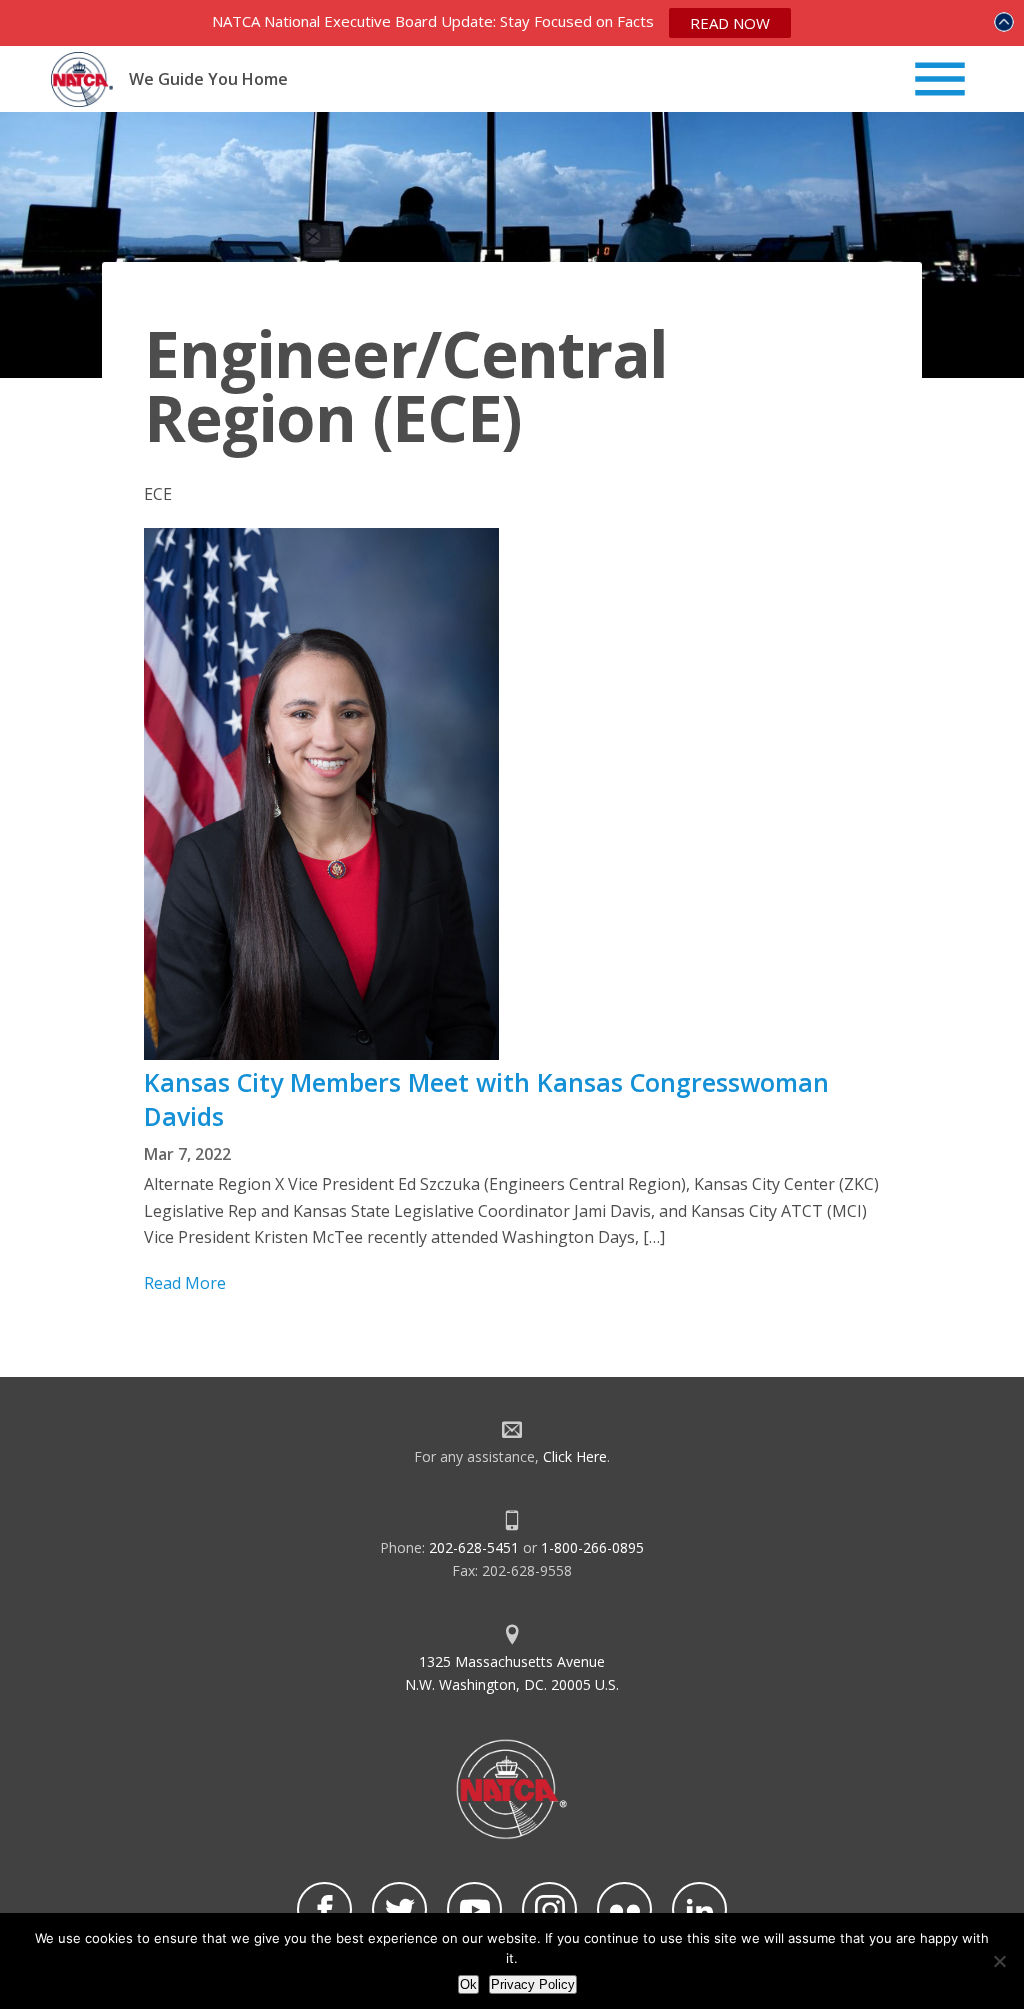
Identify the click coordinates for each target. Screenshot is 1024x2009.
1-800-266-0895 (592, 1547)
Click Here (575, 1456)
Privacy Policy (533, 1984)
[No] (999, 1961)
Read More (185, 1283)
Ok (468, 1984)
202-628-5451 (474, 1547)
